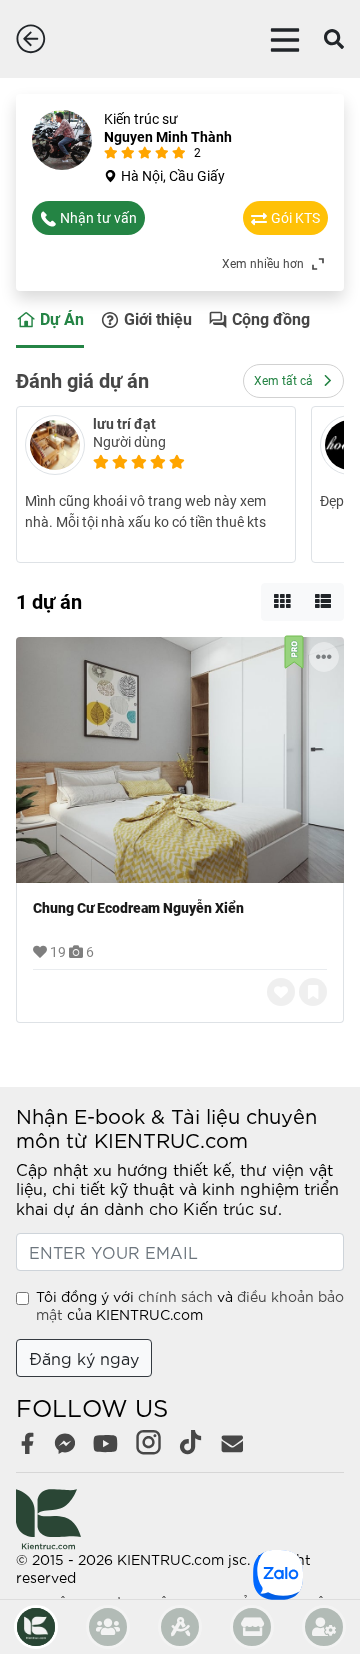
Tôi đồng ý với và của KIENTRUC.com (190, 1305)
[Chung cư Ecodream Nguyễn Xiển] (180, 760)
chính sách (175, 1296)
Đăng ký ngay (84, 1357)
